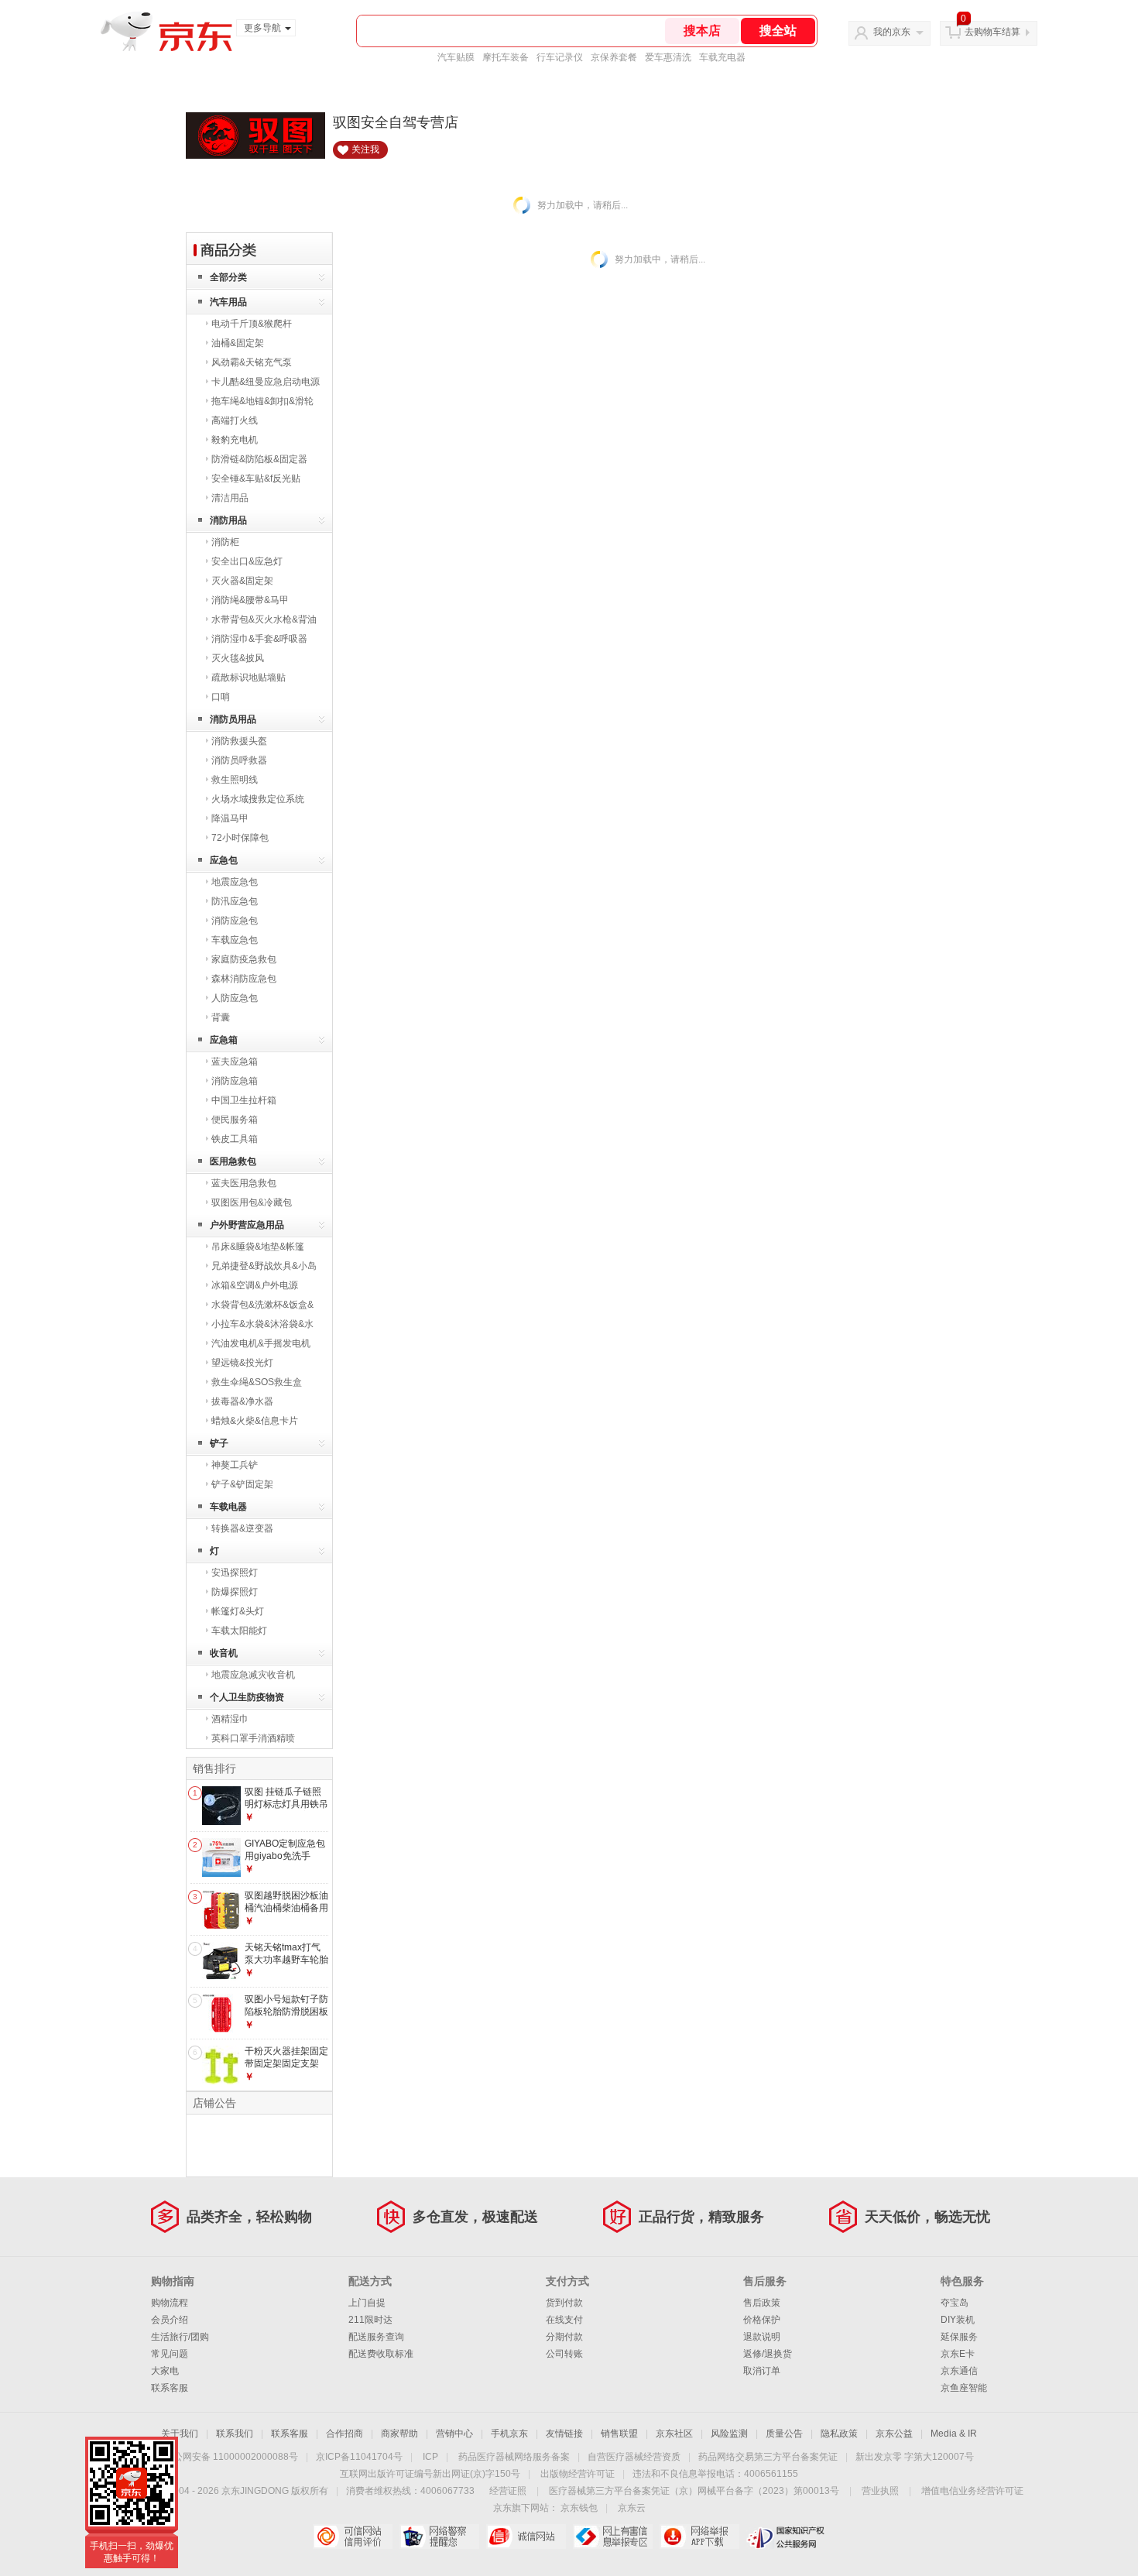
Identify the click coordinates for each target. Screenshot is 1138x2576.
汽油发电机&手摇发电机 (261, 1343)
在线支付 (564, 2320)
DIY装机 (958, 2320)
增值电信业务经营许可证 (972, 2491)
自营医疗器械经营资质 (634, 2457)
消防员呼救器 (239, 760)
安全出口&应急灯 (247, 561)
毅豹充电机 (235, 440)
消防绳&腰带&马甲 (250, 600)
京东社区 (674, 2434)
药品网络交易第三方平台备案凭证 (768, 2457)
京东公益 (894, 2434)
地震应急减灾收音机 (253, 1675)
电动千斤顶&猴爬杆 (252, 324)
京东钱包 (579, 2508)
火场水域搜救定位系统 (258, 799)
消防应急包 (235, 921)
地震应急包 (235, 882)
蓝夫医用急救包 (244, 1183)
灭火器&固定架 (242, 581)
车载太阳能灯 (239, 1631)
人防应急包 (235, 998)
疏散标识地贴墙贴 (249, 677)
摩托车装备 (506, 57)
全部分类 (228, 277)
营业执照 (880, 2491)
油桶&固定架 (238, 343)
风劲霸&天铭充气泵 (252, 362)
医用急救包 (233, 1161)
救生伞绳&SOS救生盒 (257, 1382)
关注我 (365, 149)
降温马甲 (230, 818)
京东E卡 (958, 2354)
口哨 (221, 697)
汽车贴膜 (456, 57)
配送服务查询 (376, 2337)
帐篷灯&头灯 (238, 1611)
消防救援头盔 (239, 741)
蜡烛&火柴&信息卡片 (255, 1421)
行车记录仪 (560, 57)
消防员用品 (233, 719)
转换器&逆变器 (242, 1528)
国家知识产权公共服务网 (786, 2537)
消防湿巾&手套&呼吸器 (259, 639)
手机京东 (509, 2434)
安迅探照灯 (235, 1573)
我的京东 (892, 32)
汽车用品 (228, 302)
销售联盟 (619, 2434)
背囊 (221, 1017)
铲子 (219, 1443)
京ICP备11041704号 (359, 2457)
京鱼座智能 (964, 2388)
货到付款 (564, 2303)
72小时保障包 (240, 838)
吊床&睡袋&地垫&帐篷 (258, 1247)
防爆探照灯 (235, 1592)
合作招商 (344, 2434)
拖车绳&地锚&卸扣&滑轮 (262, 401)
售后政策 (762, 2303)
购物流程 (170, 2303)
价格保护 (762, 2320)
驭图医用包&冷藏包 (252, 1202)
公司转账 (564, 2354)
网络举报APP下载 (699, 2537)
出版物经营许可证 (578, 2474)
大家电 (165, 2371)
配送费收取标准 (381, 2354)
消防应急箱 (235, 1081)
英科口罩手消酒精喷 (253, 1738)
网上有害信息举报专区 (613, 2537)
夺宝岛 (955, 2303)
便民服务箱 (235, 1120)
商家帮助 (399, 2434)
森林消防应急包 (244, 979)
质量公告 (784, 2434)
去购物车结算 (992, 32)
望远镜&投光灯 (242, 1363)
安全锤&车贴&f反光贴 (256, 478)
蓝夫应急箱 (235, 1062)
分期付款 (564, 2337)
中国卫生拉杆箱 (244, 1100)
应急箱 (224, 1040)
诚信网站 (526, 2537)
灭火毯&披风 (238, 658)
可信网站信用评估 (353, 2537)
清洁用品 (230, 498)
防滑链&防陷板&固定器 (259, 459)
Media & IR (954, 2434)
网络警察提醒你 (439, 2537)
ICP (430, 2457)
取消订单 (762, 2371)
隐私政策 (839, 2434)
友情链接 (564, 2434)
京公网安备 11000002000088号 (231, 2457)
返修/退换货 (768, 2354)
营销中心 (454, 2434)
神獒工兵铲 (235, 1465)
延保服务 (959, 2337)
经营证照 (508, 2491)
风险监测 (729, 2434)
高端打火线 (235, 420)
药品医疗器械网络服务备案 (514, 2457)
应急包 (224, 860)
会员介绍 (170, 2320)
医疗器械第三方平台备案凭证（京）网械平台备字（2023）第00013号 (694, 2491)
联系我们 (235, 2434)
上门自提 (367, 2303)
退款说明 (762, 2337)
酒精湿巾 (230, 1719)
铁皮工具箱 (235, 1139)
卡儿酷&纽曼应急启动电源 (266, 382)
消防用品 (228, 520)
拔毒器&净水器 (242, 1401)
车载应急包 (235, 940)
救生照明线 (235, 780)
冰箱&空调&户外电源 (255, 1285)
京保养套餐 (614, 57)
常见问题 (170, 2354)
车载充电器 (722, 57)
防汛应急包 (235, 901)
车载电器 (228, 1507)
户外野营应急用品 (247, 1225)
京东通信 (959, 2371)
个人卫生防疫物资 (247, 1697)
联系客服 (170, 2388)
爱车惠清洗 (668, 57)
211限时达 (370, 2320)
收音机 (224, 1653)
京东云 (632, 2508)
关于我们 (180, 2434)
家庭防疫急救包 (244, 959)
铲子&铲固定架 (242, 1484)
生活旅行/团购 (180, 2337)
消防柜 (225, 542)
